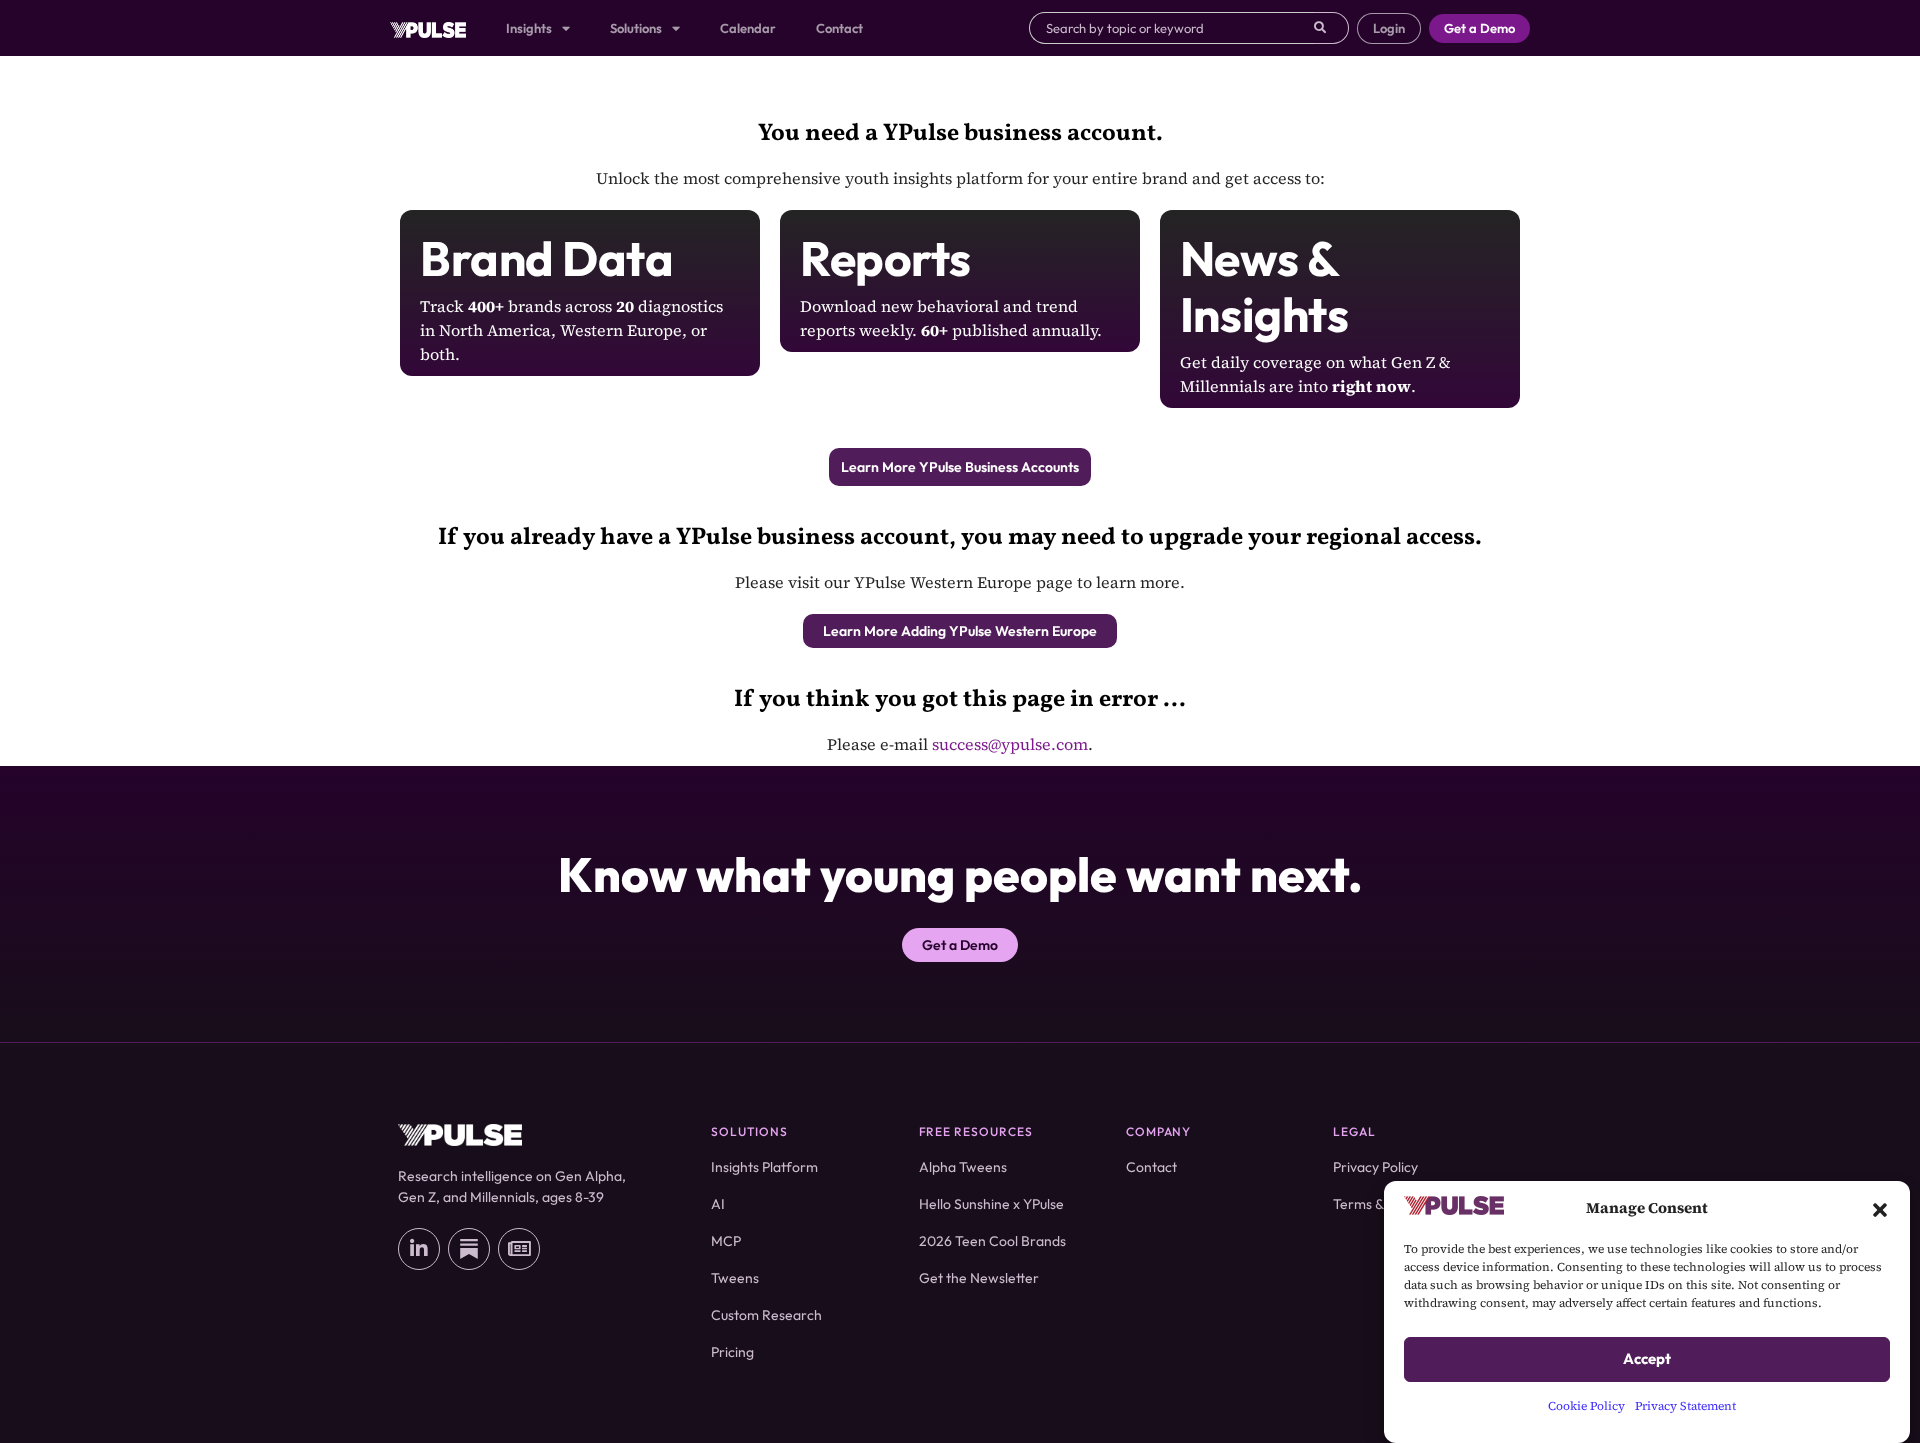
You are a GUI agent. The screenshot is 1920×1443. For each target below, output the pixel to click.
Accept (1647, 1359)
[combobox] (1171, 28)
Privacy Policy (1375, 1167)
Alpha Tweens (963, 1167)
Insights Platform (764, 1167)
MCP (726, 1241)
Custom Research (766, 1315)
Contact (839, 28)
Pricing (732, 1352)
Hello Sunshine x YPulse (991, 1204)
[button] (1880, 1208)
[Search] (1331, 28)
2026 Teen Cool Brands (992, 1241)
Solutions (636, 28)
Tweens (735, 1278)
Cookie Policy (1586, 1406)
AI (718, 1204)
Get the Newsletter (979, 1278)
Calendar (748, 28)
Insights (529, 28)
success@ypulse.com (1010, 744)
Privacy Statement (1685, 1406)
